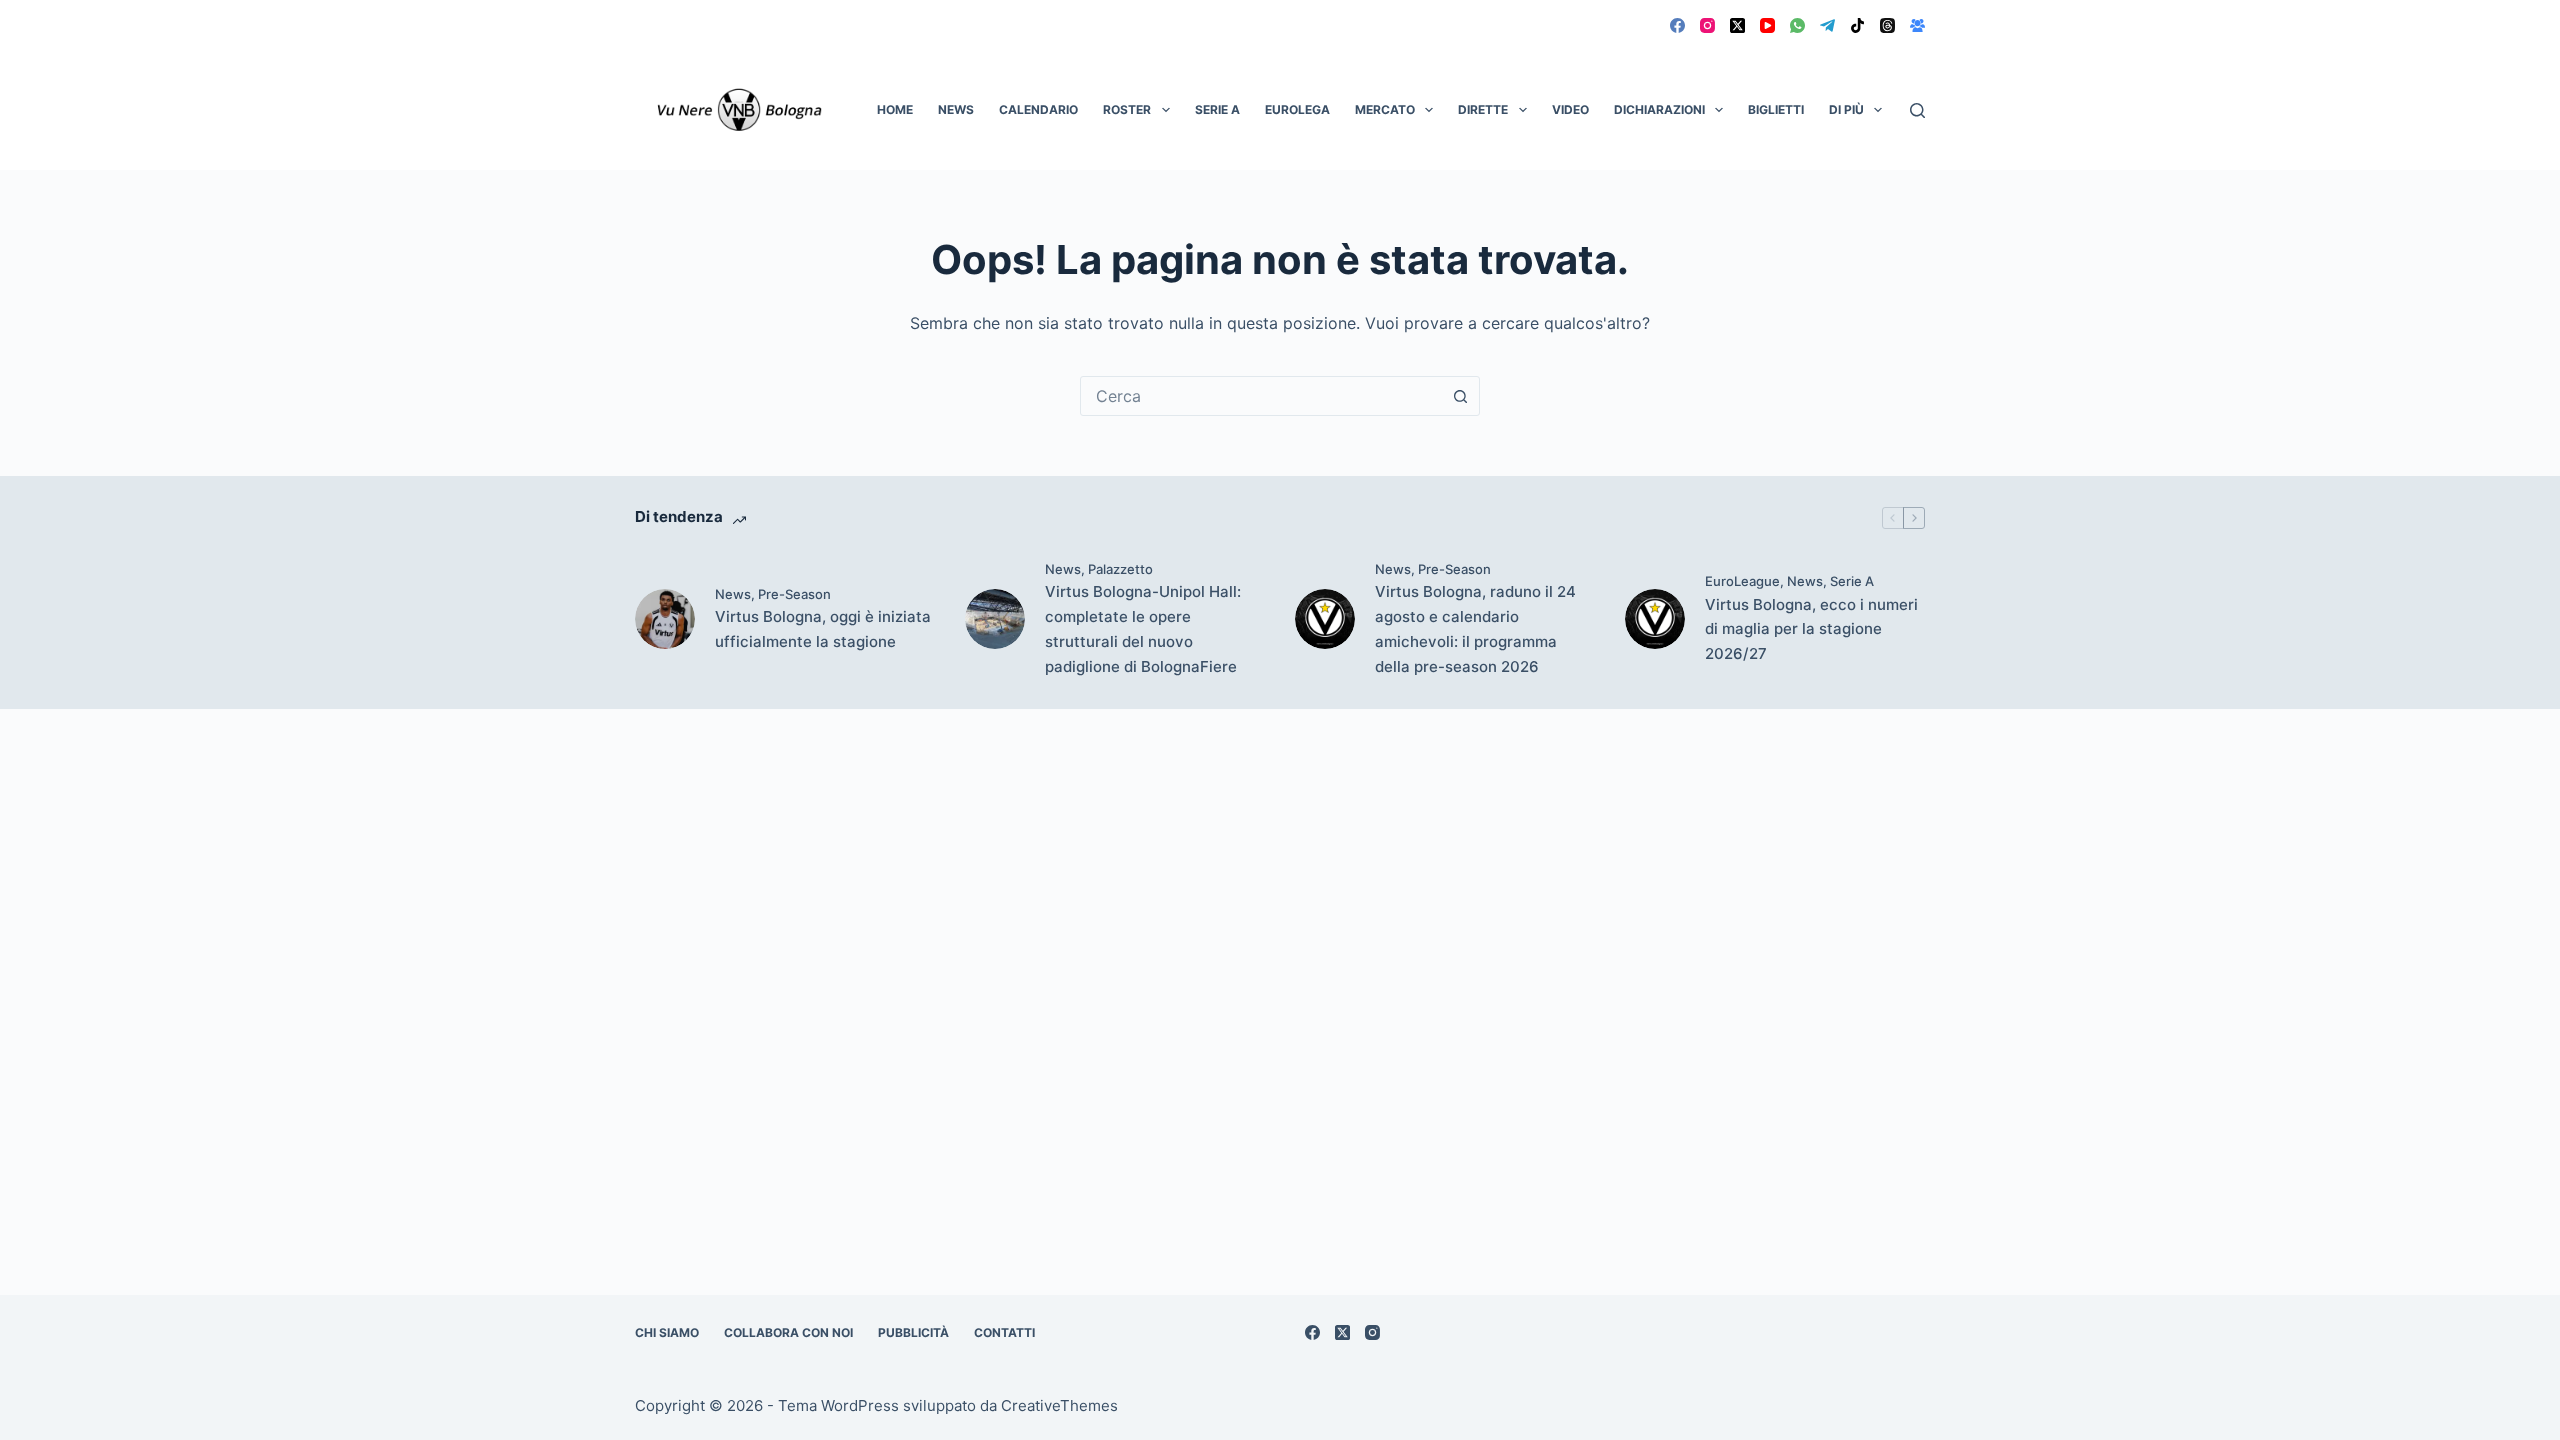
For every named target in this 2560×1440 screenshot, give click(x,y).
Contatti (1004, 1332)
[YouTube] (1767, 25)
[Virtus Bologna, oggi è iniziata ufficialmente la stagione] (665, 619)
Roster (1127, 109)
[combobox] (1261, 396)
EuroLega (1297, 109)
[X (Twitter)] (1737, 25)
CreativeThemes (1059, 1405)
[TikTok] (1857, 25)
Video (1570, 109)
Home (895, 109)
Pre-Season (794, 594)
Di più (1846, 109)
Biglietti (1776, 109)
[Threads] (1887, 25)
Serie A (1217, 109)
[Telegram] (1827, 25)
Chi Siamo (667, 1332)
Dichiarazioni (1659, 109)
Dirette (1483, 109)
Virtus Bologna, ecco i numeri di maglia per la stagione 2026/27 (1811, 629)
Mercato (1385, 109)
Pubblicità (913, 1332)
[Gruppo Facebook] (1917, 25)
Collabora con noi (788, 1332)
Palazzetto (1120, 569)
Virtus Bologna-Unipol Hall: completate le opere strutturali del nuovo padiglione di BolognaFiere (1143, 628)
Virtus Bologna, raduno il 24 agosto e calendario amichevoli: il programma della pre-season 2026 (1475, 628)
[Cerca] (1917, 110)
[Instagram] (1707, 25)
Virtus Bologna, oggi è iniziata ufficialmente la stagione (823, 629)
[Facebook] (1677, 25)
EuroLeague (1742, 581)
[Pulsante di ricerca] (1460, 396)
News (956, 109)
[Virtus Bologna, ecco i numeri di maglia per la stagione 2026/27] (1655, 619)
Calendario (1038, 109)
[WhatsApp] (1797, 25)
